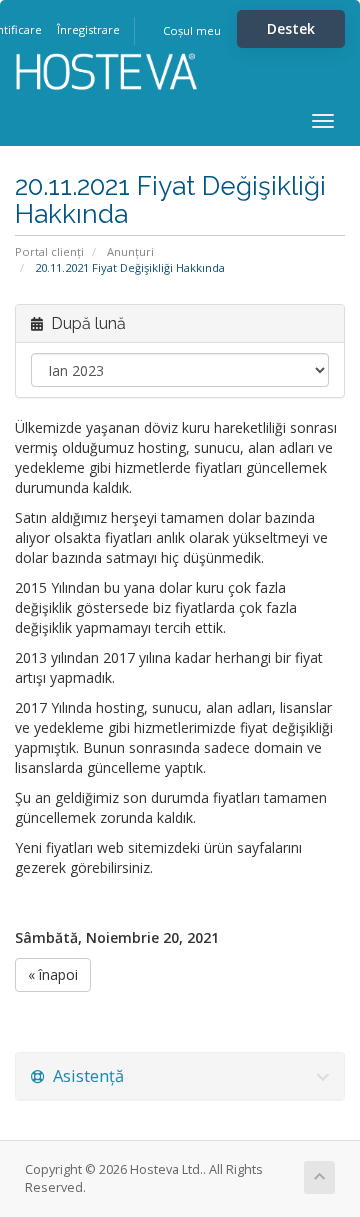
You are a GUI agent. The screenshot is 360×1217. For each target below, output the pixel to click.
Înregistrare (88, 29)
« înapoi (53, 974)
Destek (291, 28)
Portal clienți (49, 251)
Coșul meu (192, 30)
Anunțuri (130, 251)
